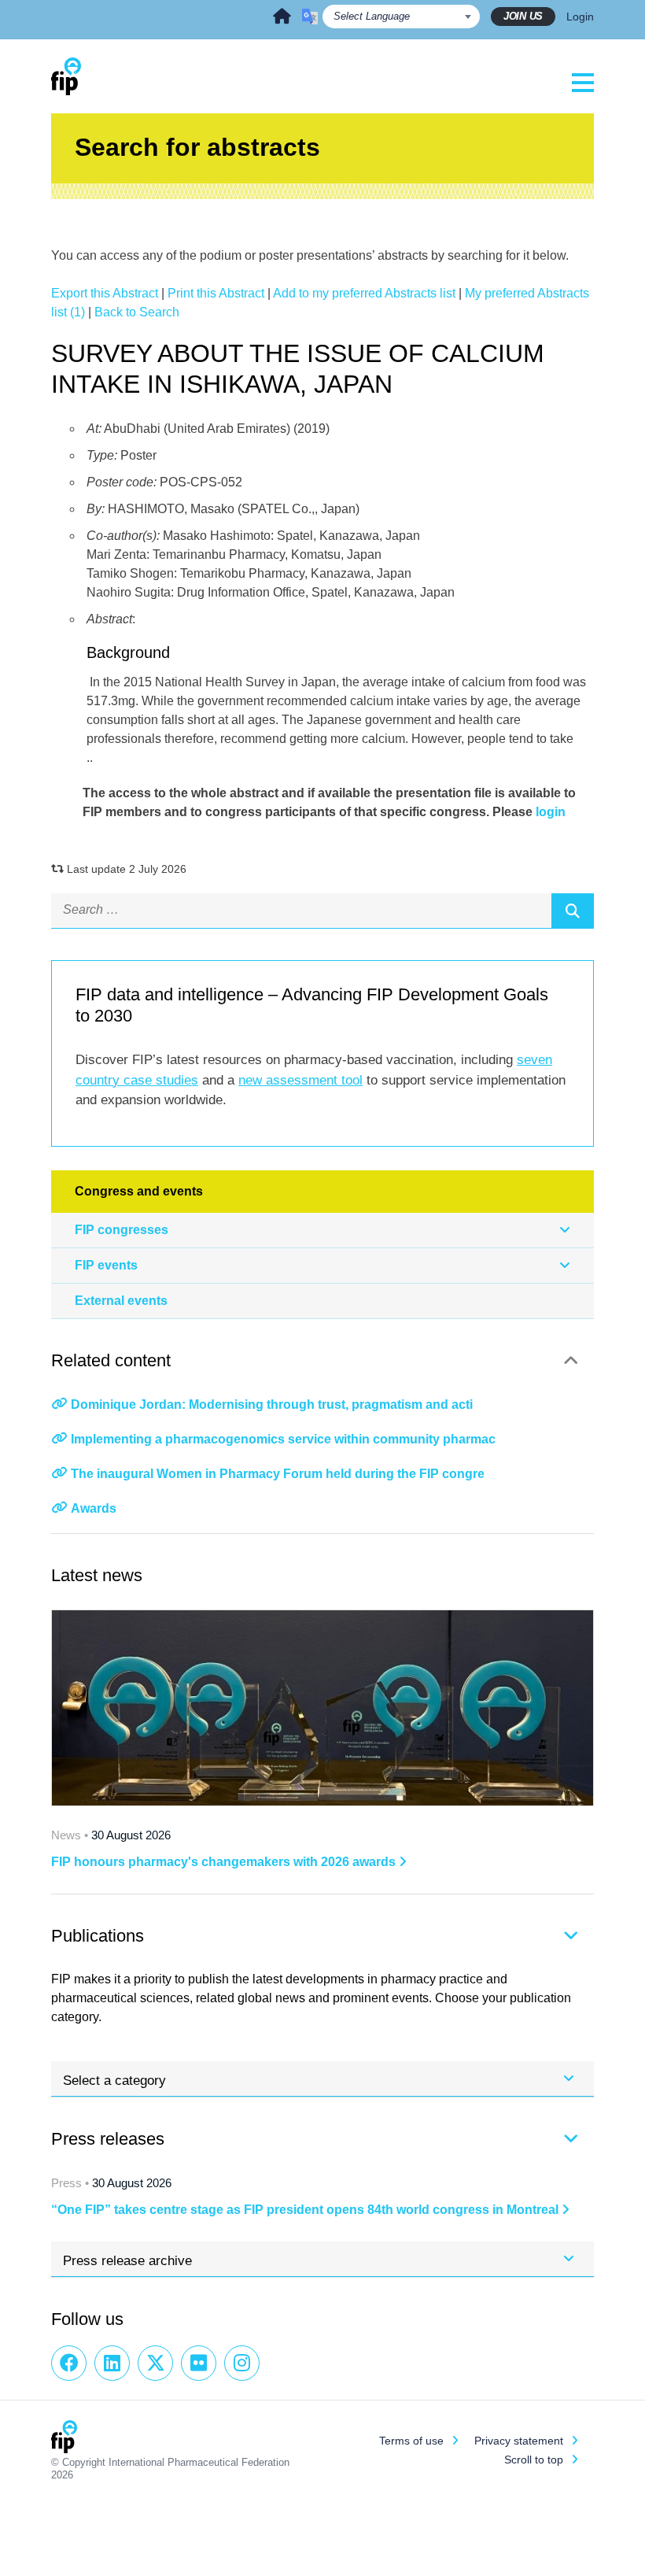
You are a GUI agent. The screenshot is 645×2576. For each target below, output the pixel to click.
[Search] (573, 911)
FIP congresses (122, 1230)
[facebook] (69, 2363)
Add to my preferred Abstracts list (364, 293)
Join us (523, 16)
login (551, 812)
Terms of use (411, 2441)
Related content (111, 1360)
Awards (94, 1508)
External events (121, 1301)
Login (580, 17)
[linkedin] (112, 2363)
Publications (98, 1936)
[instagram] (242, 2363)
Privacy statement (519, 2441)
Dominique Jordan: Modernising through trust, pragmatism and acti (272, 1404)
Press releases (108, 2139)
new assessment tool (300, 1080)
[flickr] (199, 2363)
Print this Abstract (216, 293)
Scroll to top (534, 2460)
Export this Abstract (105, 293)
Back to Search (137, 312)
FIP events (106, 1265)
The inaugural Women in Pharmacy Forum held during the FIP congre (278, 1474)
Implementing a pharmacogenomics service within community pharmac (283, 1439)
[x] (155, 2363)
